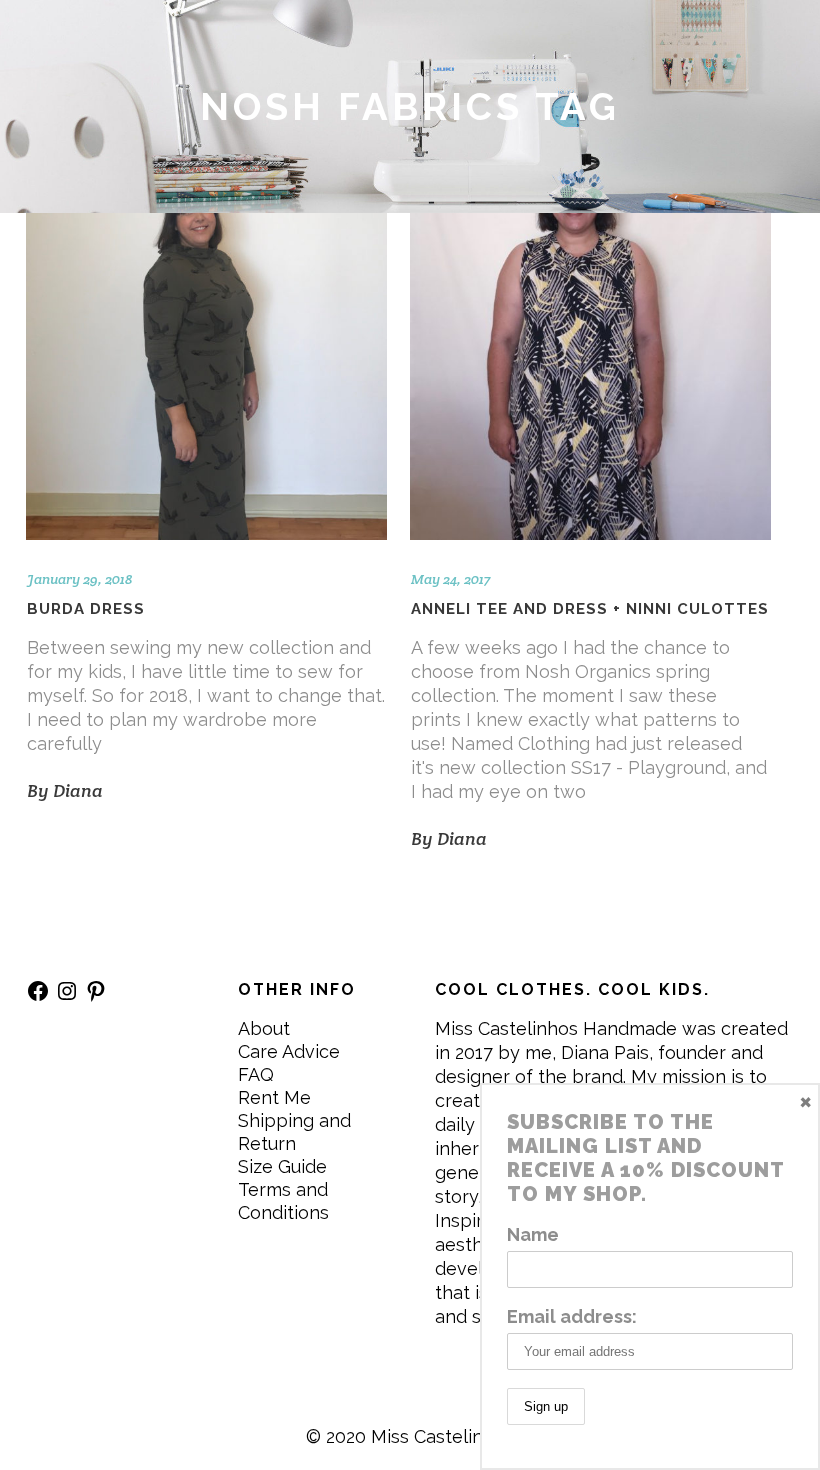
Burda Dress (86, 609)
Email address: (572, 1316)
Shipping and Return (294, 1132)
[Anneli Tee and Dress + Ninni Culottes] (590, 376)
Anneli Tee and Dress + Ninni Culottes (590, 609)
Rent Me (274, 1097)
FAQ (256, 1074)
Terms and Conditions (283, 1201)
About (264, 1028)
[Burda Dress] (206, 376)
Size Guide (282, 1166)
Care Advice (289, 1051)
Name (533, 1234)
